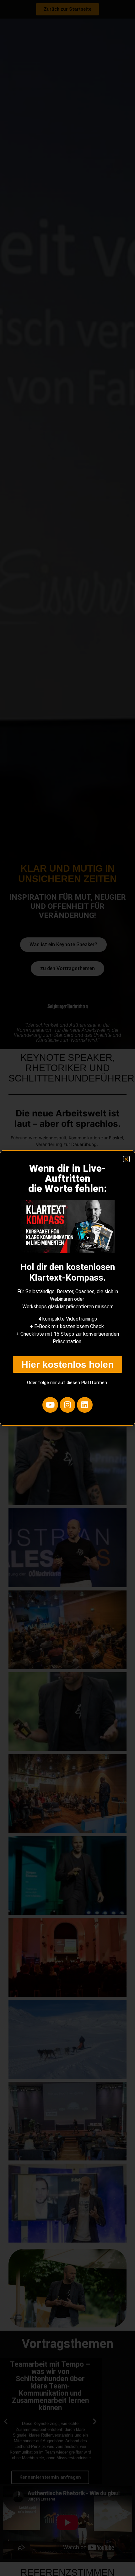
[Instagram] (67, 1405)
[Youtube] (50, 1405)
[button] (126, 1159)
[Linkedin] (85, 1405)
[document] (67, 1288)
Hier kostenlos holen (67, 1364)
